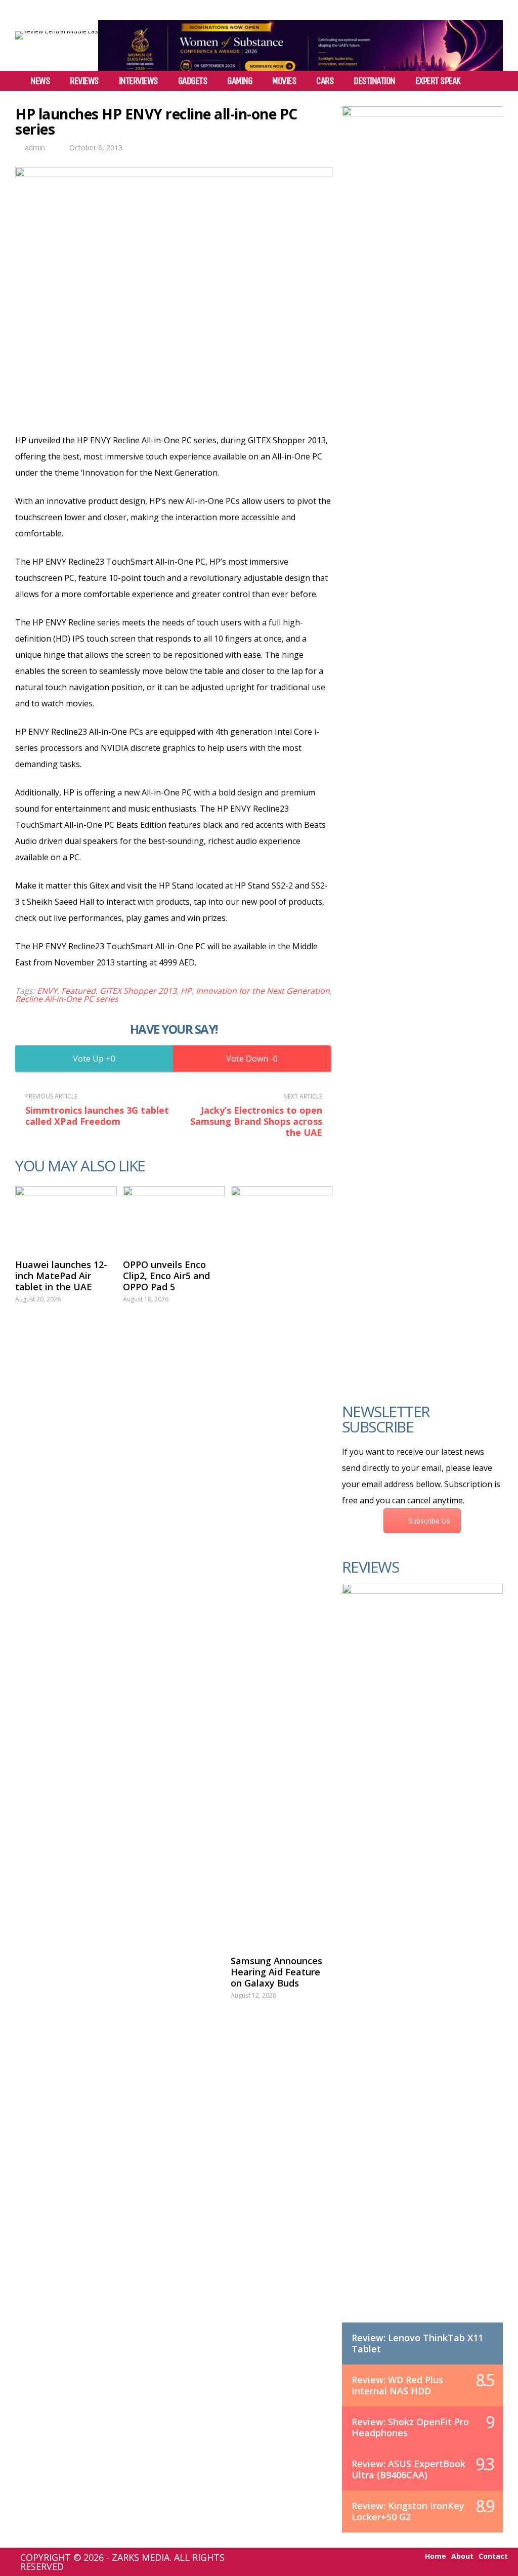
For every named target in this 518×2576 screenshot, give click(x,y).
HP (186, 991)
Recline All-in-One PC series (67, 999)
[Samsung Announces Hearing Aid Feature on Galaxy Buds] (282, 1566)
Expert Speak (438, 81)
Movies (284, 81)
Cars (325, 81)
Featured (78, 991)
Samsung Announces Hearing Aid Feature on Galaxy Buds (276, 1972)
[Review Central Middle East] (57, 31)
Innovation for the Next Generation (263, 991)
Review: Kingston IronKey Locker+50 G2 (408, 2511)
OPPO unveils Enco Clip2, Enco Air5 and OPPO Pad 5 (166, 1276)
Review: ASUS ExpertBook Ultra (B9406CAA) (408, 2469)
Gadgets (193, 81)
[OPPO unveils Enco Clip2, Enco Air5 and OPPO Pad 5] (174, 1217)
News (40, 81)
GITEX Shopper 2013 (138, 991)
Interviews (138, 81)
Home (436, 2556)
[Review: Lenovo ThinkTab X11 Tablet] (422, 1963)
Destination (374, 81)
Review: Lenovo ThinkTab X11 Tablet (417, 2343)
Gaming (240, 81)
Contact (493, 2556)
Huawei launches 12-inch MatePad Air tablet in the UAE (61, 1276)
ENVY (47, 991)
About (462, 2556)
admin (35, 147)
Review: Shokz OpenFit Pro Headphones (410, 2427)
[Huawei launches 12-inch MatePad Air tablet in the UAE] (66, 1217)
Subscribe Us (429, 1521)
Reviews (84, 81)
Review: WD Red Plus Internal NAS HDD (397, 2385)
